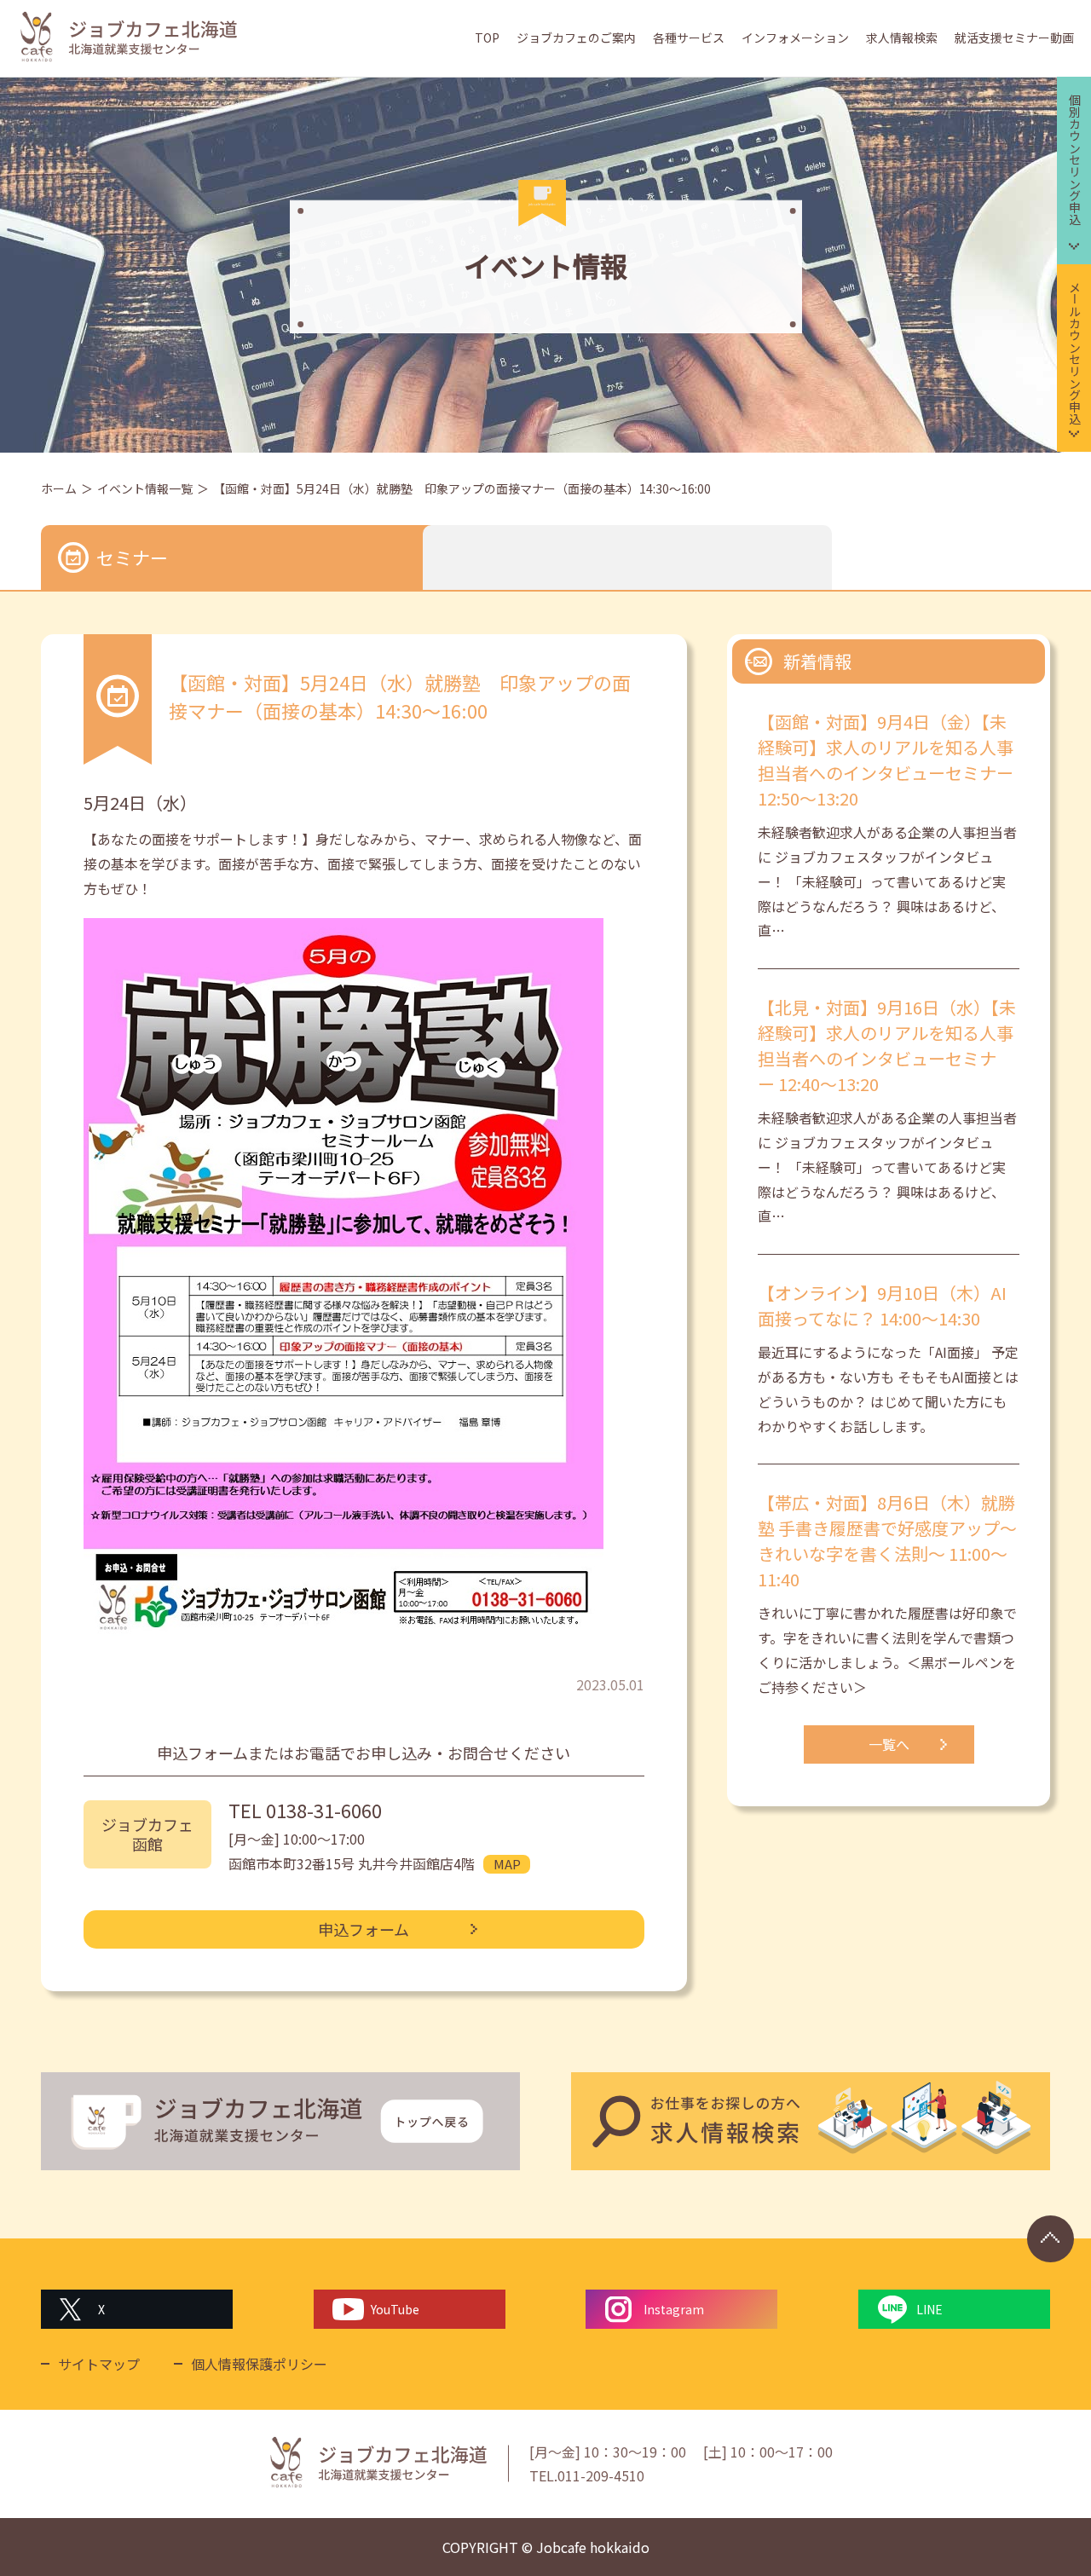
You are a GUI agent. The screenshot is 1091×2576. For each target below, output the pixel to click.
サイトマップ (99, 2364)
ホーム (59, 488)
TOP (487, 38)
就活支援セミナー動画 (1014, 38)
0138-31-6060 (324, 1810)
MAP (507, 1864)
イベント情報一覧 (145, 488)
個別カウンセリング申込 (1075, 159)
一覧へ (889, 1744)
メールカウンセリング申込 (1075, 353)
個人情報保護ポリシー (259, 2364)
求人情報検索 (902, 38)
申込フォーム (364, 1929)
